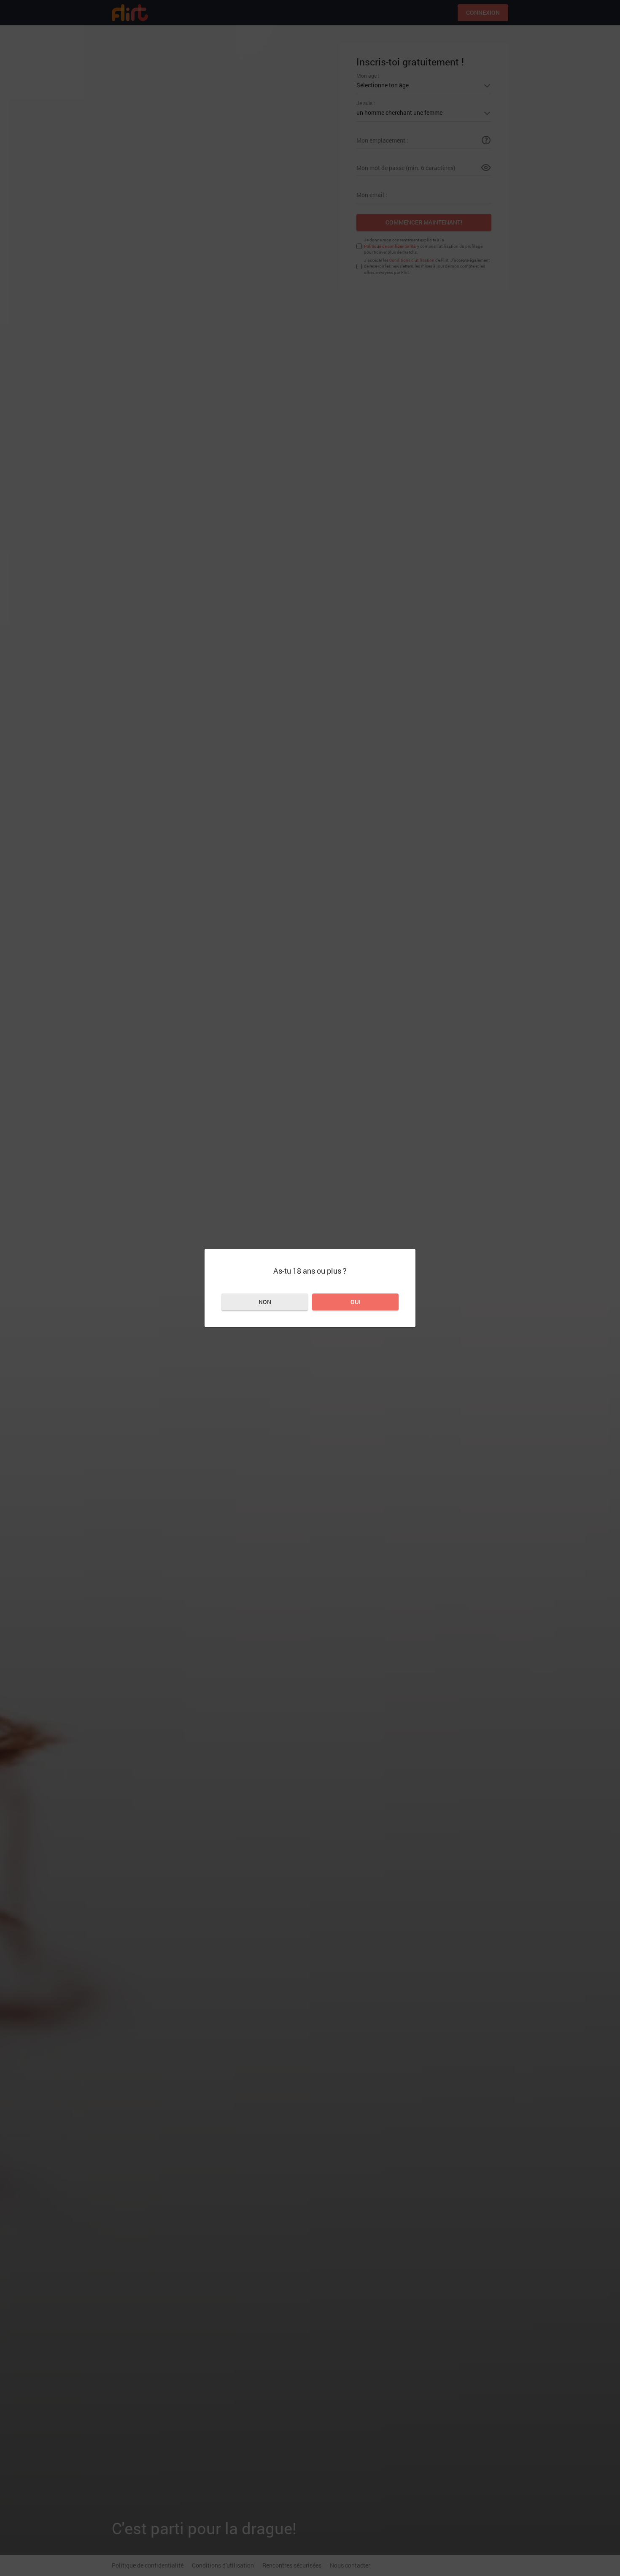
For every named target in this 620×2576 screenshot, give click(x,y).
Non (265, 1302)
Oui (356, 1302)
